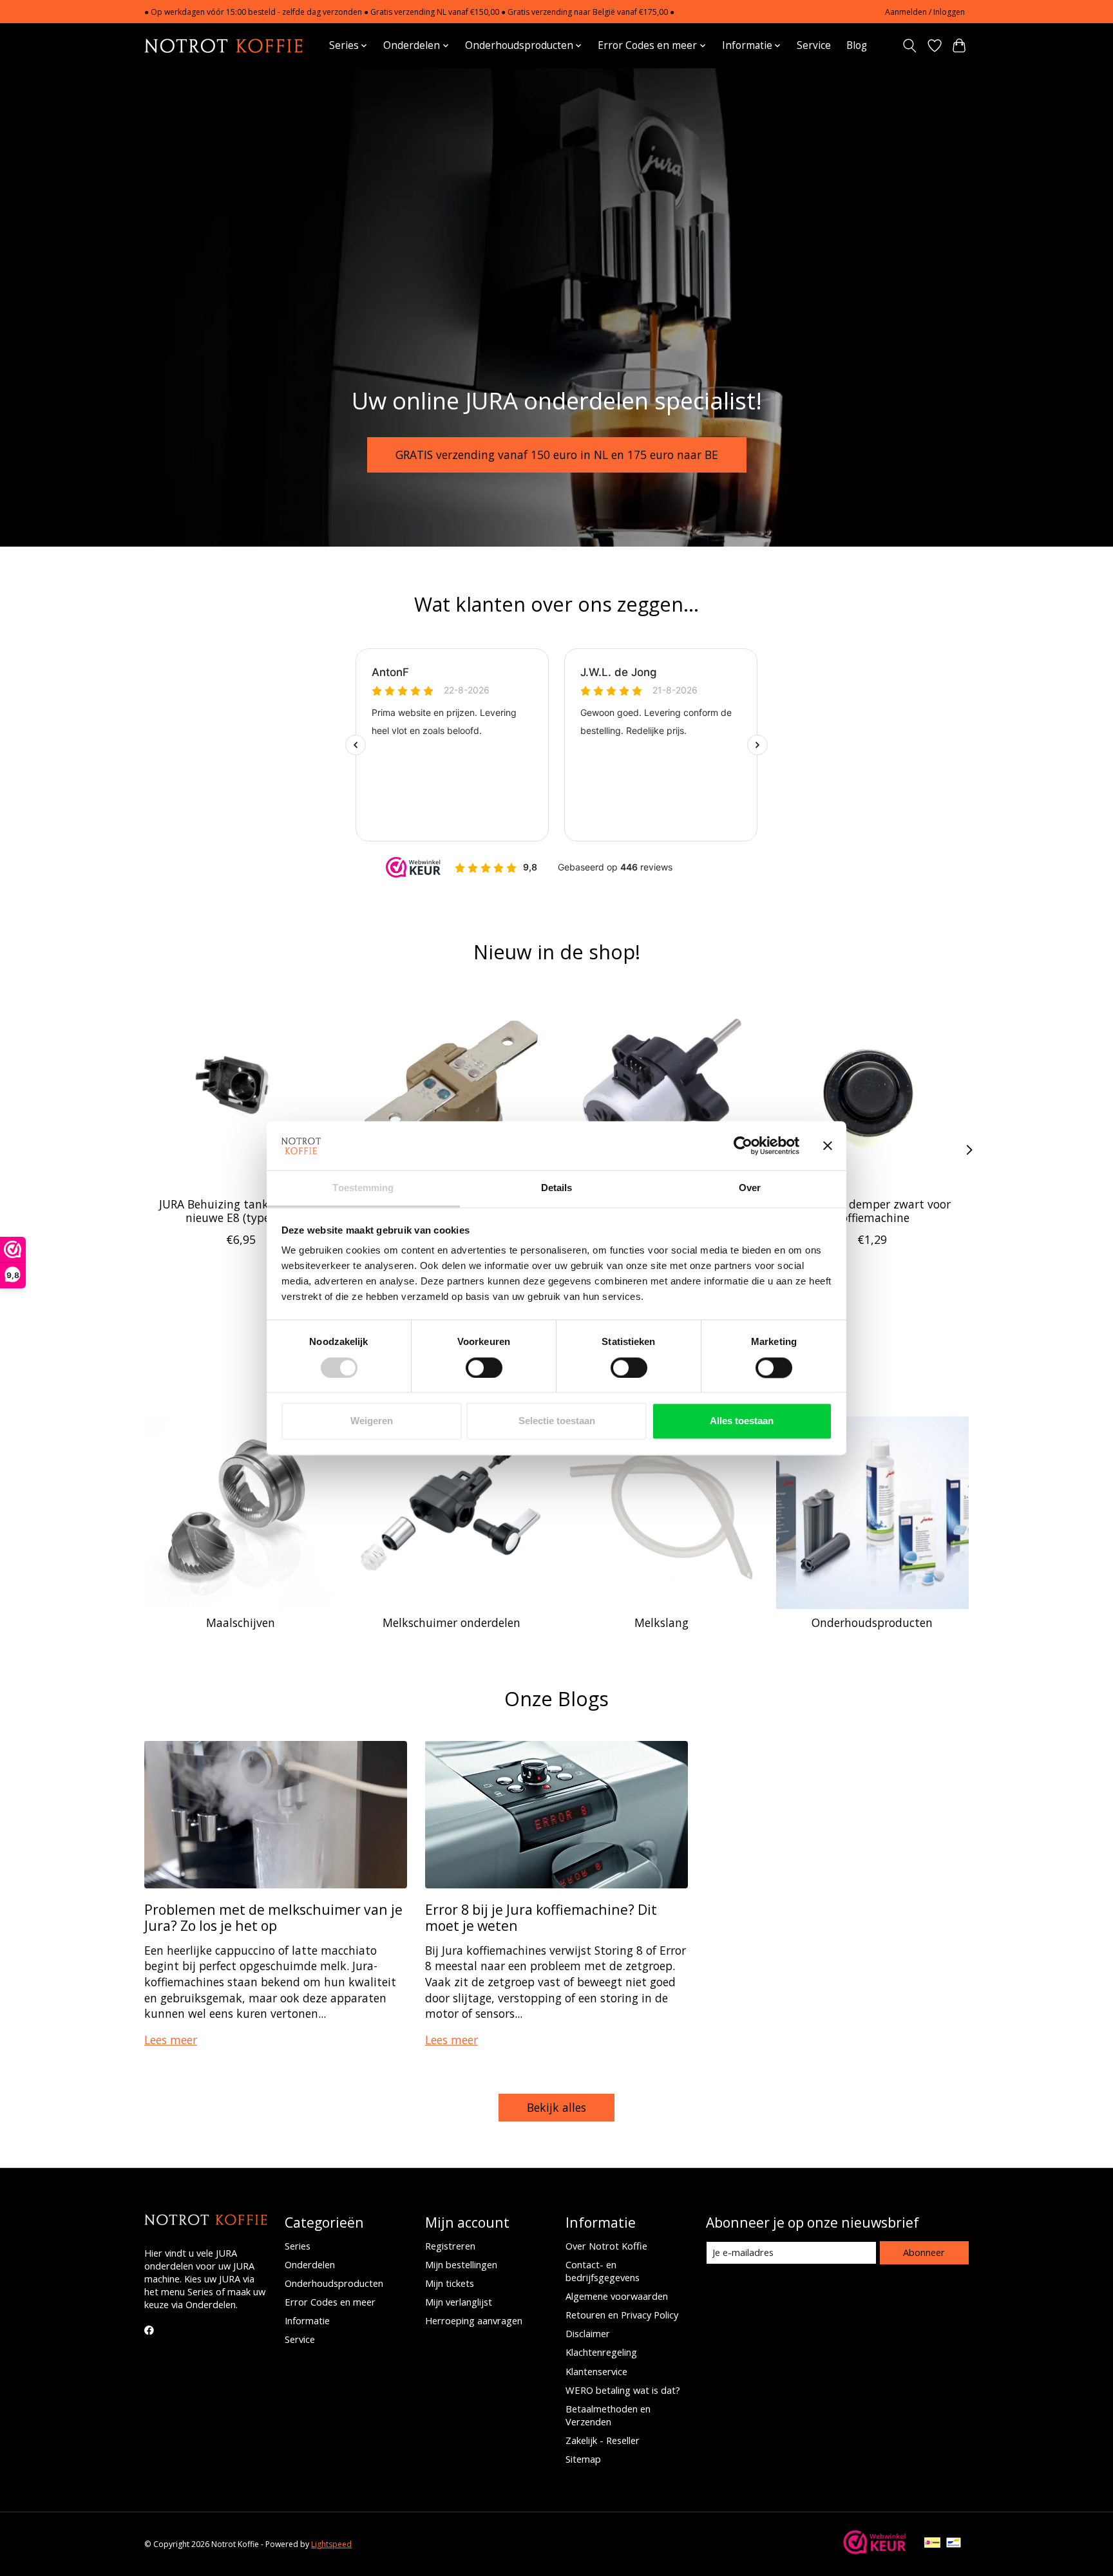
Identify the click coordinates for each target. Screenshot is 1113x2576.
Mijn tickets (450, 2283)
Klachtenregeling (601, 2352)
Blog (857, 45)
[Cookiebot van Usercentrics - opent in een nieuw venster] (743, 1145)
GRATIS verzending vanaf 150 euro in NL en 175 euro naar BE (557, 454)
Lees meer (171, 2040)
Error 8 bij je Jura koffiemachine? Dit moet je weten (541, 1917)
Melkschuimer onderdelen (452, 1622)
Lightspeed (331, 2544)
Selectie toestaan (557, 1421)
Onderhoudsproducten (872, 1622)
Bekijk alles (556, 2107)
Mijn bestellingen (461, 2264)
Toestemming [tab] (363, 1188)
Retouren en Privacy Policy (622, 2315)
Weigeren (372, 1421)
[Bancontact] (954, 2544)
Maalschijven (241, 1622)
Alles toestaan (742, 1421)
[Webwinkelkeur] (875, 2550)
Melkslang (661, 1622)
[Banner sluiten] (828, 1145)
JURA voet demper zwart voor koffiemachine (872, 1211)
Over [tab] (750, 1188)
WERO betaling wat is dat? (623, 2390)
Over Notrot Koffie (606, 2246)
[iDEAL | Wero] (932, 2544)
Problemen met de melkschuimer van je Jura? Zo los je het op (273, 1917)
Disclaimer (588, 2333)
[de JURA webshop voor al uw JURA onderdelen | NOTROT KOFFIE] (223, 45)
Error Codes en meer (330, 2302)
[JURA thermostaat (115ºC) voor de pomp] (451, 1090)
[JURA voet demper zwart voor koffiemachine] (872, 1090)
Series (298, 2246)
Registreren (450, 2246)
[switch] (484, 1368)
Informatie (307, 2320)
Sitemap (583, 2459)
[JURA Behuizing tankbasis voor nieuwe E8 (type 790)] (241, 1090)
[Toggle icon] (910, 46)
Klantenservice (596, 2371)
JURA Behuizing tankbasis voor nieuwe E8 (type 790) (241, 1211)
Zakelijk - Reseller (603, 2440)
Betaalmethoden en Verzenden (608, 2415)
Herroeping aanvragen (474, 2320)
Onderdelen (310, 2264)
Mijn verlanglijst (459, 2302)
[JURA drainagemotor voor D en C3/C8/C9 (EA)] (662, 1090)
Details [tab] (557, 1188)
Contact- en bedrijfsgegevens (603, 2271)
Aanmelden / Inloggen (925, 12)
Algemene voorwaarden (617, 2296)
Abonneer (924, 2252)
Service (814, 45)
